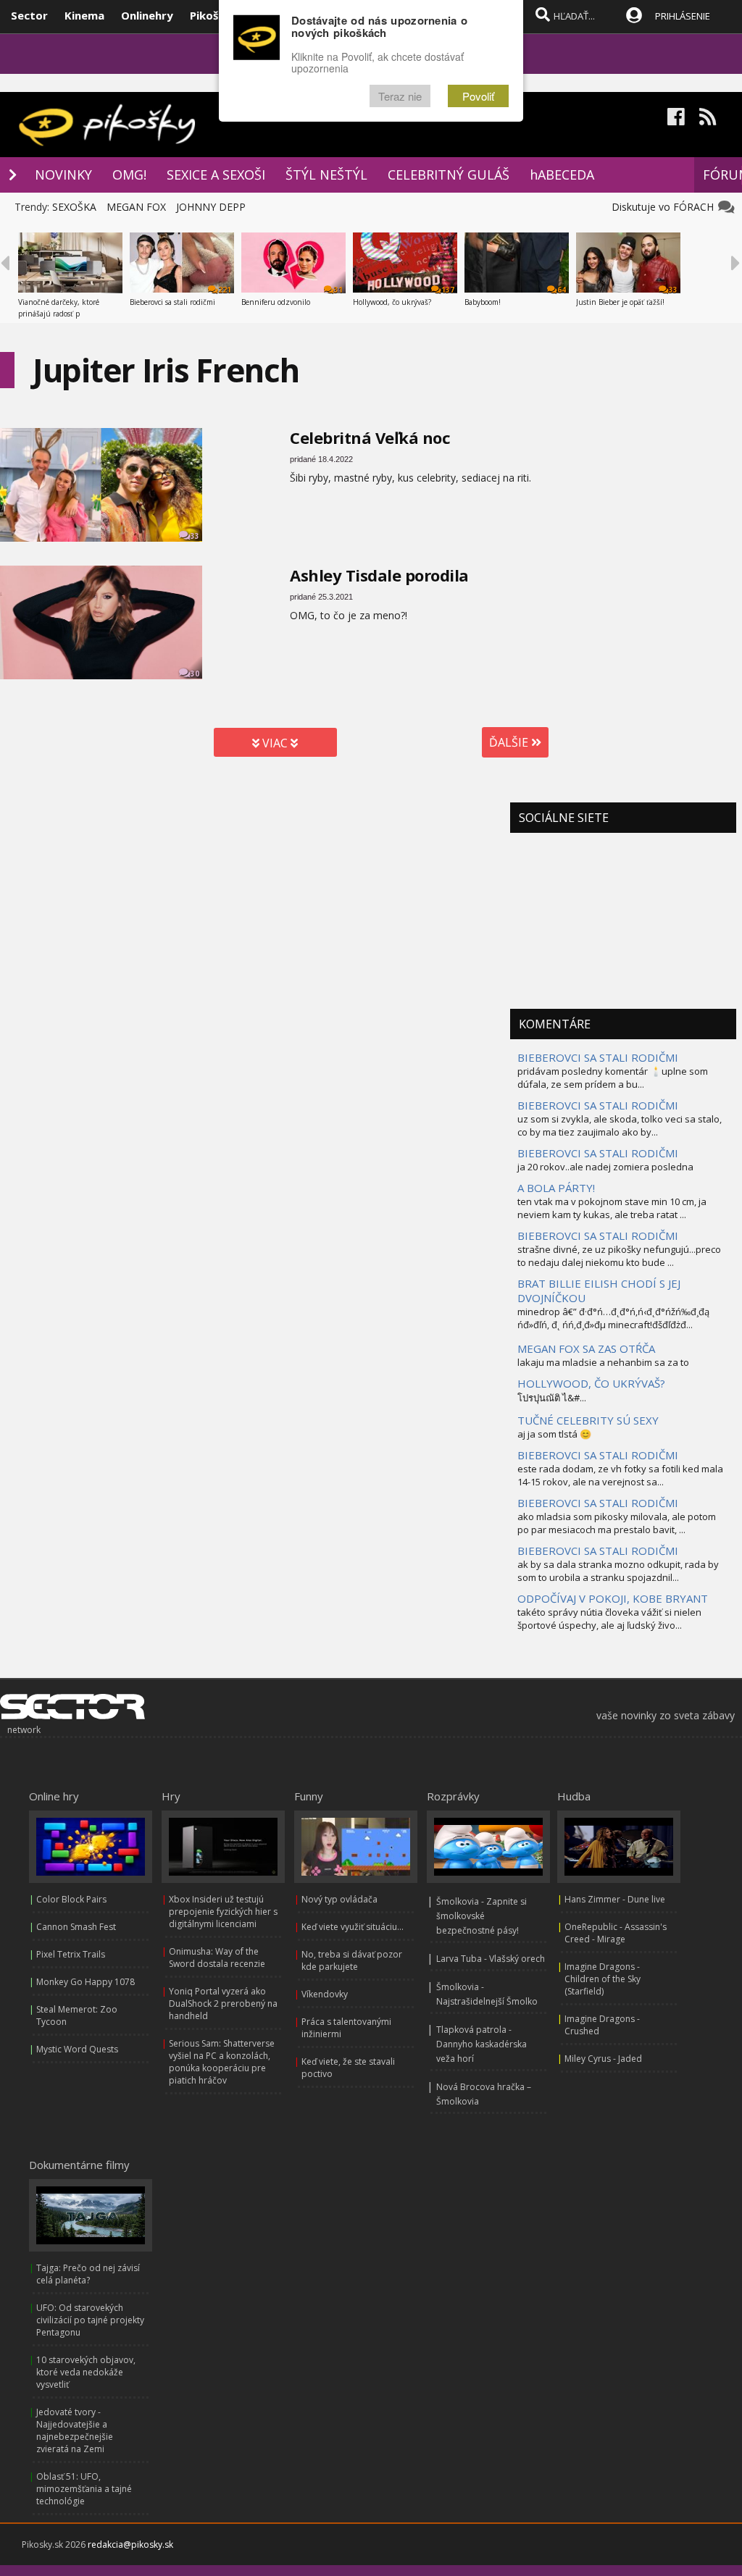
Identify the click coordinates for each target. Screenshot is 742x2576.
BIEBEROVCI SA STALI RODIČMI (598, 1057)
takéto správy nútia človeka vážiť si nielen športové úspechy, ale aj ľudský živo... (609, 1619)
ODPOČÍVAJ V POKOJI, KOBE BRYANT (613, 1598)
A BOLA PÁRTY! (556, 1188)
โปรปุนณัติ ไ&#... (552, 1398)
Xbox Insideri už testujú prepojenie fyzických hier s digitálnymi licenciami (223, 1912)
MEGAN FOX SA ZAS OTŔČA (586, 1348)
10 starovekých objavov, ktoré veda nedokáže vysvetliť (86, 2372)
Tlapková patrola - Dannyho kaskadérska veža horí (482, 2044)
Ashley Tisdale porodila (379, 575)
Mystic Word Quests (77, 2049)
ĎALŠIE (510, 742)
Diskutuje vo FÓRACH (666, 207)
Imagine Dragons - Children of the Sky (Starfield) (603, 1979)
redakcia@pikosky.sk (130, 2544)
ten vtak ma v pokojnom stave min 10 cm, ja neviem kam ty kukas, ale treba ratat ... (612, 1208)
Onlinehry (147, 15)
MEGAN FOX (136, 207)
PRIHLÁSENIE (683, 16)
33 (195, 536)
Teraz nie (400, 96)
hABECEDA (562, 175)
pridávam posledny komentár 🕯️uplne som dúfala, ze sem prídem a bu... (613, 1078)
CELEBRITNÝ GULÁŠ (449, 175)
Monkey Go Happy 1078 (86, 1982)
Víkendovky (325, 1994)
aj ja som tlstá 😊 (554, 1434)
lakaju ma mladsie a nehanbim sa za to (603, 1362)
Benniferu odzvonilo (276, 302)
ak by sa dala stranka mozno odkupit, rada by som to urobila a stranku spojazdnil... (618, 1571)
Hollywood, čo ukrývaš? (392, 302)
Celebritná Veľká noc (370, 437)
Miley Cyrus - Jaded (603, 2059)
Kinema (84, 15)
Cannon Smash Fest (76, 1927)
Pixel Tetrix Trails (71, 1954)
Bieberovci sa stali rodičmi (172, 302)
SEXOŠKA (74, 207)
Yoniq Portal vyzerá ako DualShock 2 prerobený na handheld (223, 2004)
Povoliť (478, 96)
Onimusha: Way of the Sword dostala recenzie (217, 1958)
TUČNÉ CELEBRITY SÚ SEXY (588, 1420)
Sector (29, 15)
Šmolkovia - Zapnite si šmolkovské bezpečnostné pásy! (482, 1916)
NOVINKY (63, 175)
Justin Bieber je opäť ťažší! (620, 302)
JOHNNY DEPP (211, 207)
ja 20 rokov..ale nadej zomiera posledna (605, 1167)
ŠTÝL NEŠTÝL (326, 175)
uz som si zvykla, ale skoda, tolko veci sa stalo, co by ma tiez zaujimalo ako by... (620, 1125)
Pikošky (210, 15)
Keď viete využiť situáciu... (353, 1927)
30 (195, 674)
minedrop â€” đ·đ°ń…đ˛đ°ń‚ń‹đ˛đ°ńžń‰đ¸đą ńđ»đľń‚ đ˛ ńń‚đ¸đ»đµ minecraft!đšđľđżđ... (613, 1318)
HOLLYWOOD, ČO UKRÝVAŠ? (591, 1383)
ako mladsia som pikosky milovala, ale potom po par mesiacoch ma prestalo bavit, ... (617, 1523)
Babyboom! (483, 302)
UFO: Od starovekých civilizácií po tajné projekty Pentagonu (90, 2320)
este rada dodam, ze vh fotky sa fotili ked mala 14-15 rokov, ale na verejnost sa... (620, 1475)
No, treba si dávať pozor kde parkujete (352, 1960)
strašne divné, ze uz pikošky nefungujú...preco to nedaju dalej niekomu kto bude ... (619, 1256)
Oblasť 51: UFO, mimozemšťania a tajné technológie (84, 2489)
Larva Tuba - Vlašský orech (491, 1959)
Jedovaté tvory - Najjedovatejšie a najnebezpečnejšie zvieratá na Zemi (75, 2430)
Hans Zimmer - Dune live (615, 1899)
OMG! (129, 175)
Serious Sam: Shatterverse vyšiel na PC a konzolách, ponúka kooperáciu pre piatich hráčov (222, 2062)
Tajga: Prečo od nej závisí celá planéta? (88, 2274)
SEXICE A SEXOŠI (216, 175)
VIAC (275, 743)
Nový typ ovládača (339, 1899)
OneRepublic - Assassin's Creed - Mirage (616, 1933)
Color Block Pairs (71, 1899)
